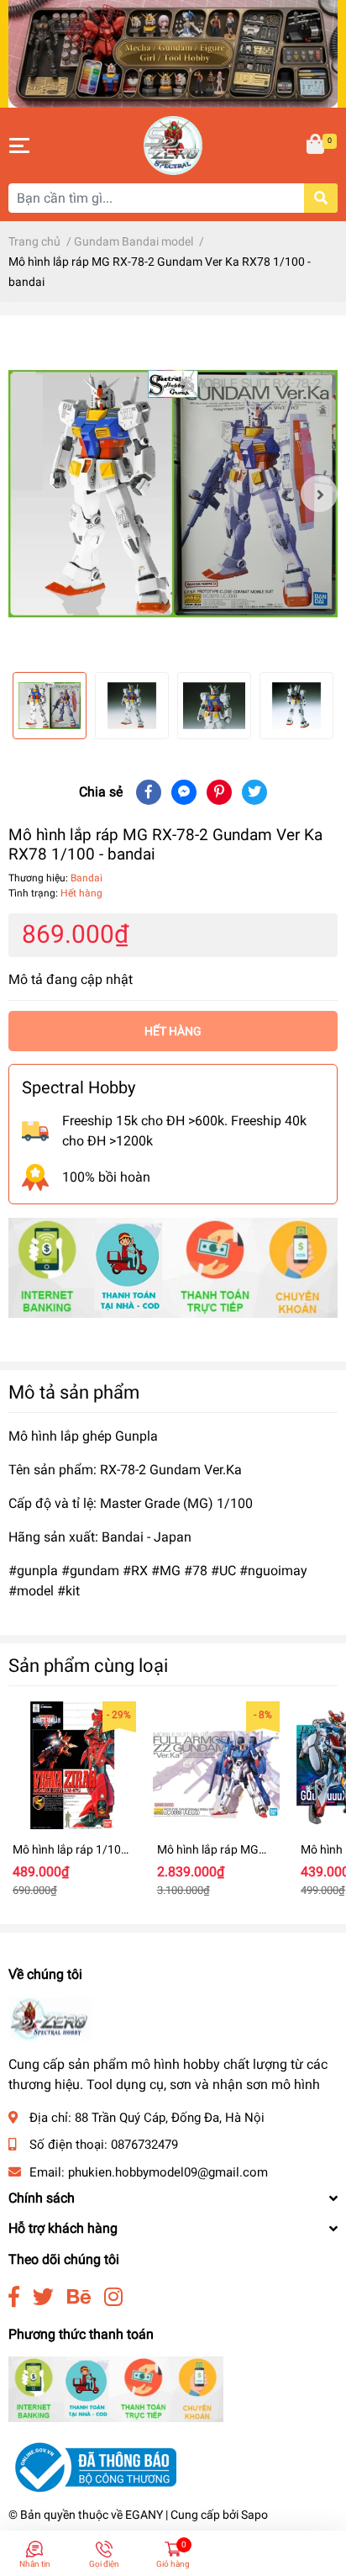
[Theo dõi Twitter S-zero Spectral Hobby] (43, 2297)
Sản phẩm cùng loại (88, 1665)
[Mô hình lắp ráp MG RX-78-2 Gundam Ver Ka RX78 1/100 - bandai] (173, 494)
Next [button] (319, 494)
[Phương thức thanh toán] (173, 1267)
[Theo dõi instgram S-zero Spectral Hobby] (113, 2297)
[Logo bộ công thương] (92, 2466)
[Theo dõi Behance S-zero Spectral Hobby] (79, 2297)
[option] (173, 494)
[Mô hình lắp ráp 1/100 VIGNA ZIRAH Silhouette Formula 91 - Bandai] (72, 1765)
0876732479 (144, 2145)
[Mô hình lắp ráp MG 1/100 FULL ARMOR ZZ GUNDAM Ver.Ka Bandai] (217, 1765)
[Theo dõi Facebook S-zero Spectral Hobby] (14, 2297)
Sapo (254, 2515)
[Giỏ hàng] (317, 145)
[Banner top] (173, 53)
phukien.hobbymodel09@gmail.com (168, 2172)
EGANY (144, 2515)
